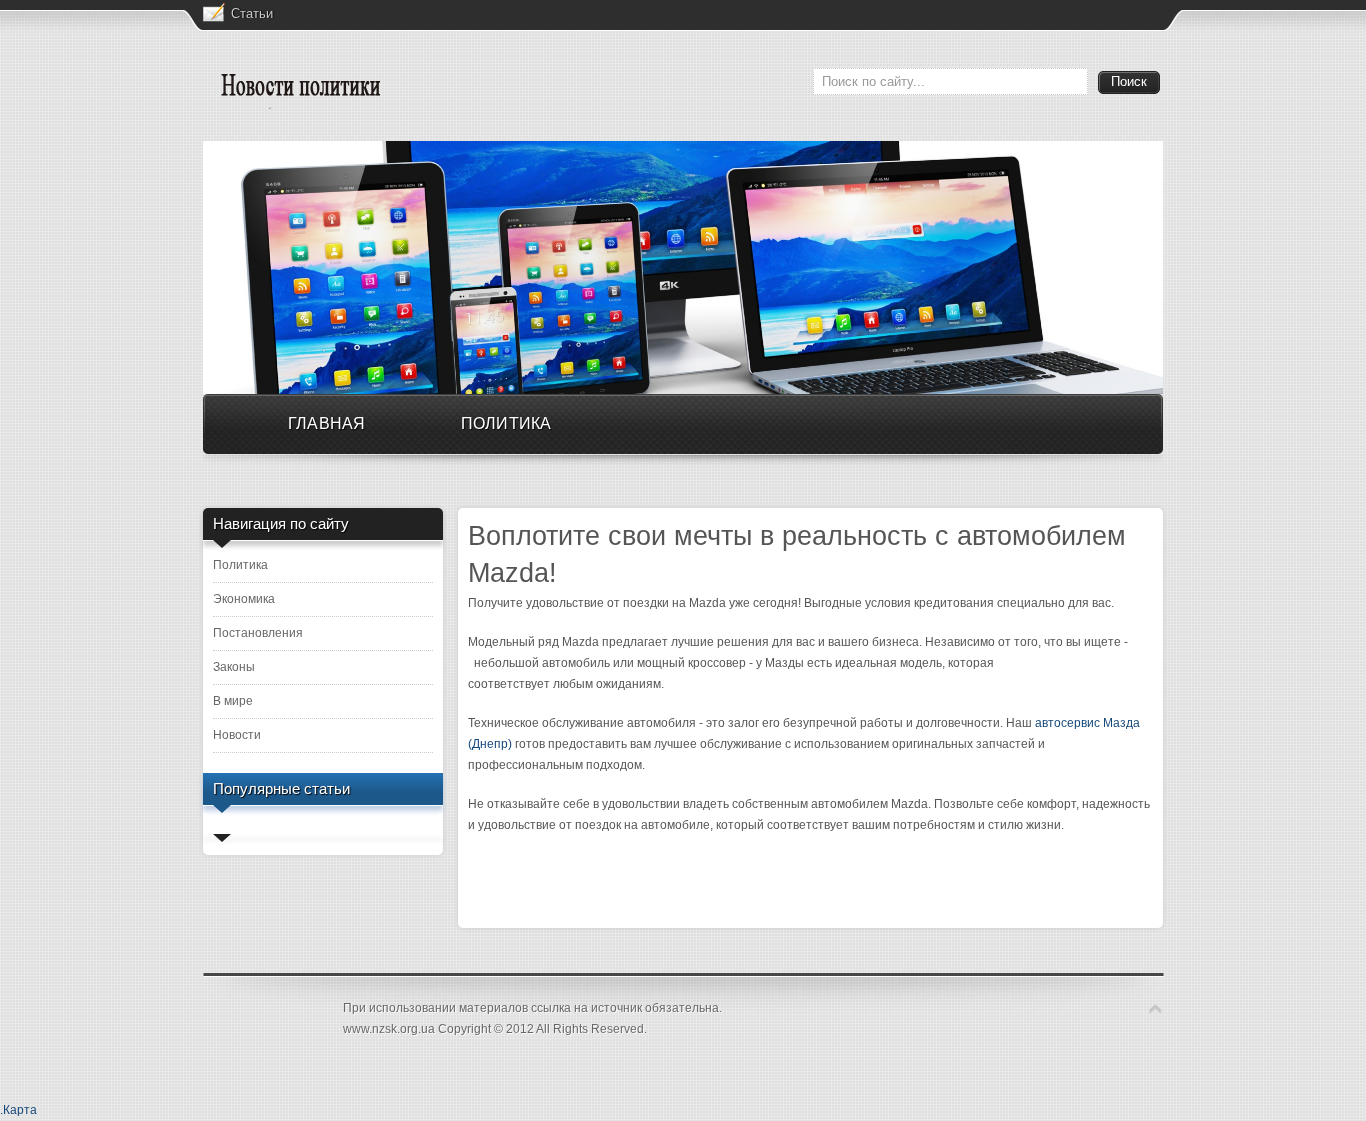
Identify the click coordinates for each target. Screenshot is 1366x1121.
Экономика (244, 599)
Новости (237, 735)
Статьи (252, 13)
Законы (234, 667)
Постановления (258, 633)
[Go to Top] (1155, 1008)
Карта (20, 1110)
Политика (240, 565)
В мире (233, 701)
